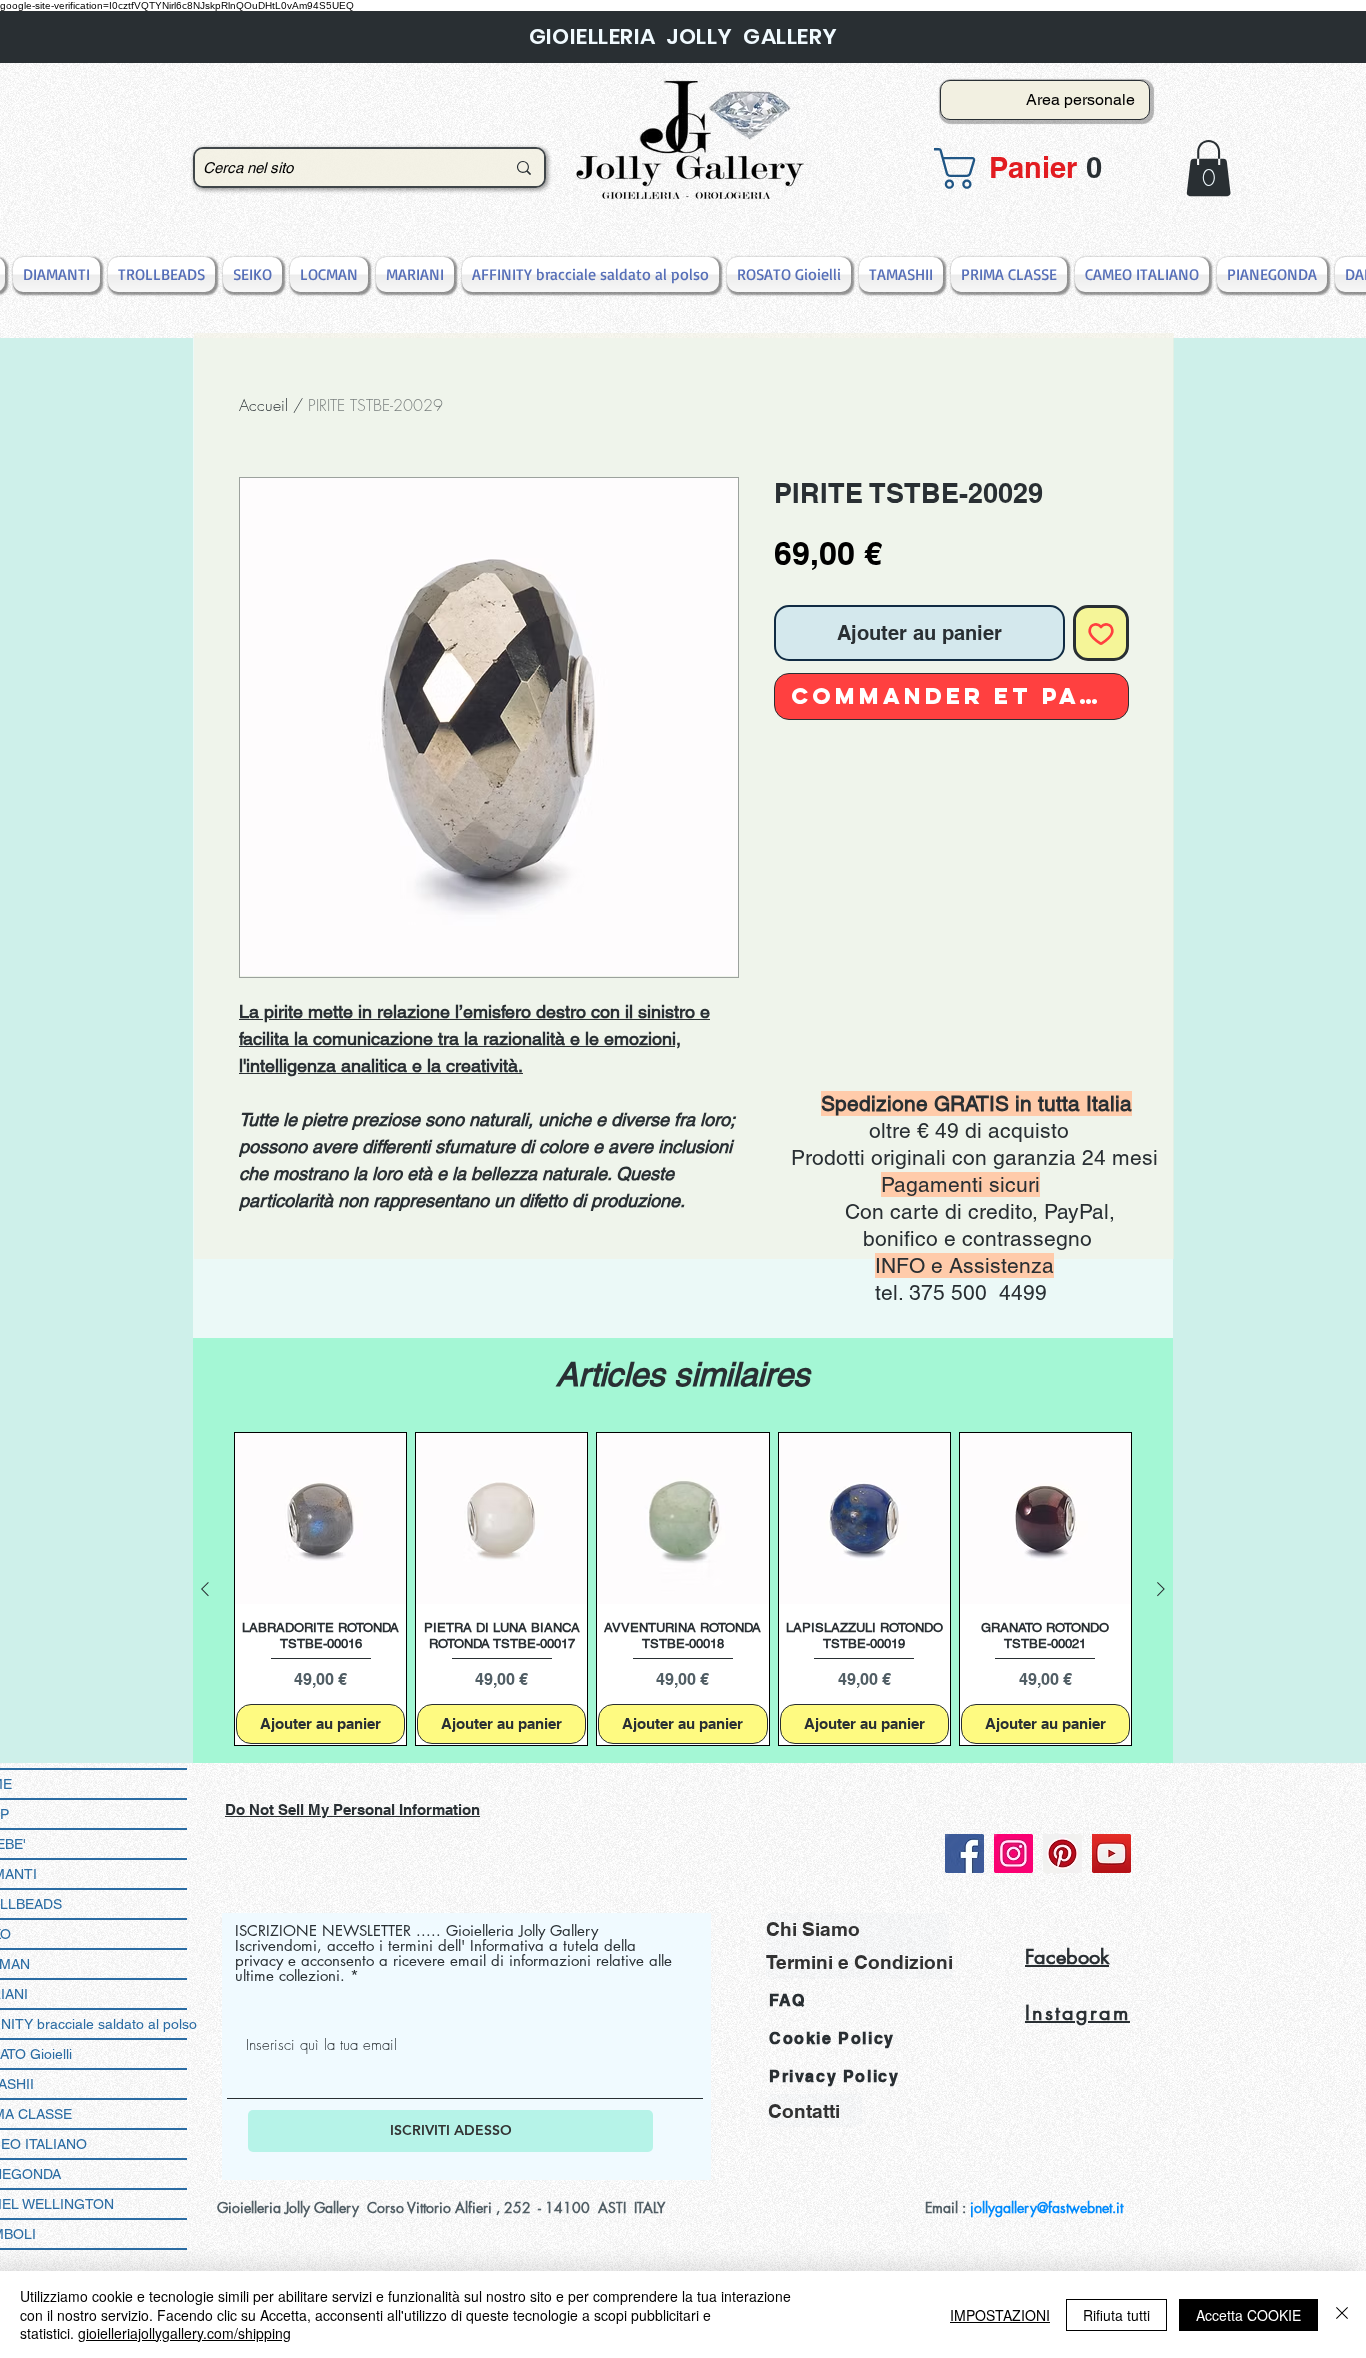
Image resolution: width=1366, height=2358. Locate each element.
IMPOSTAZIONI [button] (1000, 2315)
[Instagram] (1013, 1853)
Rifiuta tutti (1116, 2315)
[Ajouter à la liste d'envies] (1101, 633)
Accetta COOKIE (1248, 2315)
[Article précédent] (205, 1589)
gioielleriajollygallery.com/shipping (184, 2333)
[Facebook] (964, 1853)
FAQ (787, 2000)
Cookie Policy (832, 2038)
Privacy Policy (834, 2076)
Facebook (1067, 1957)
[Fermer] (1342, 2314)
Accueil (263, 405)
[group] (683, 1589)
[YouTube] (1111, 1853)
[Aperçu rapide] (320, 1518)
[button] (1039, 168)
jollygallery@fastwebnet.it (1046, 2207)
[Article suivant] (1161, 1589)
